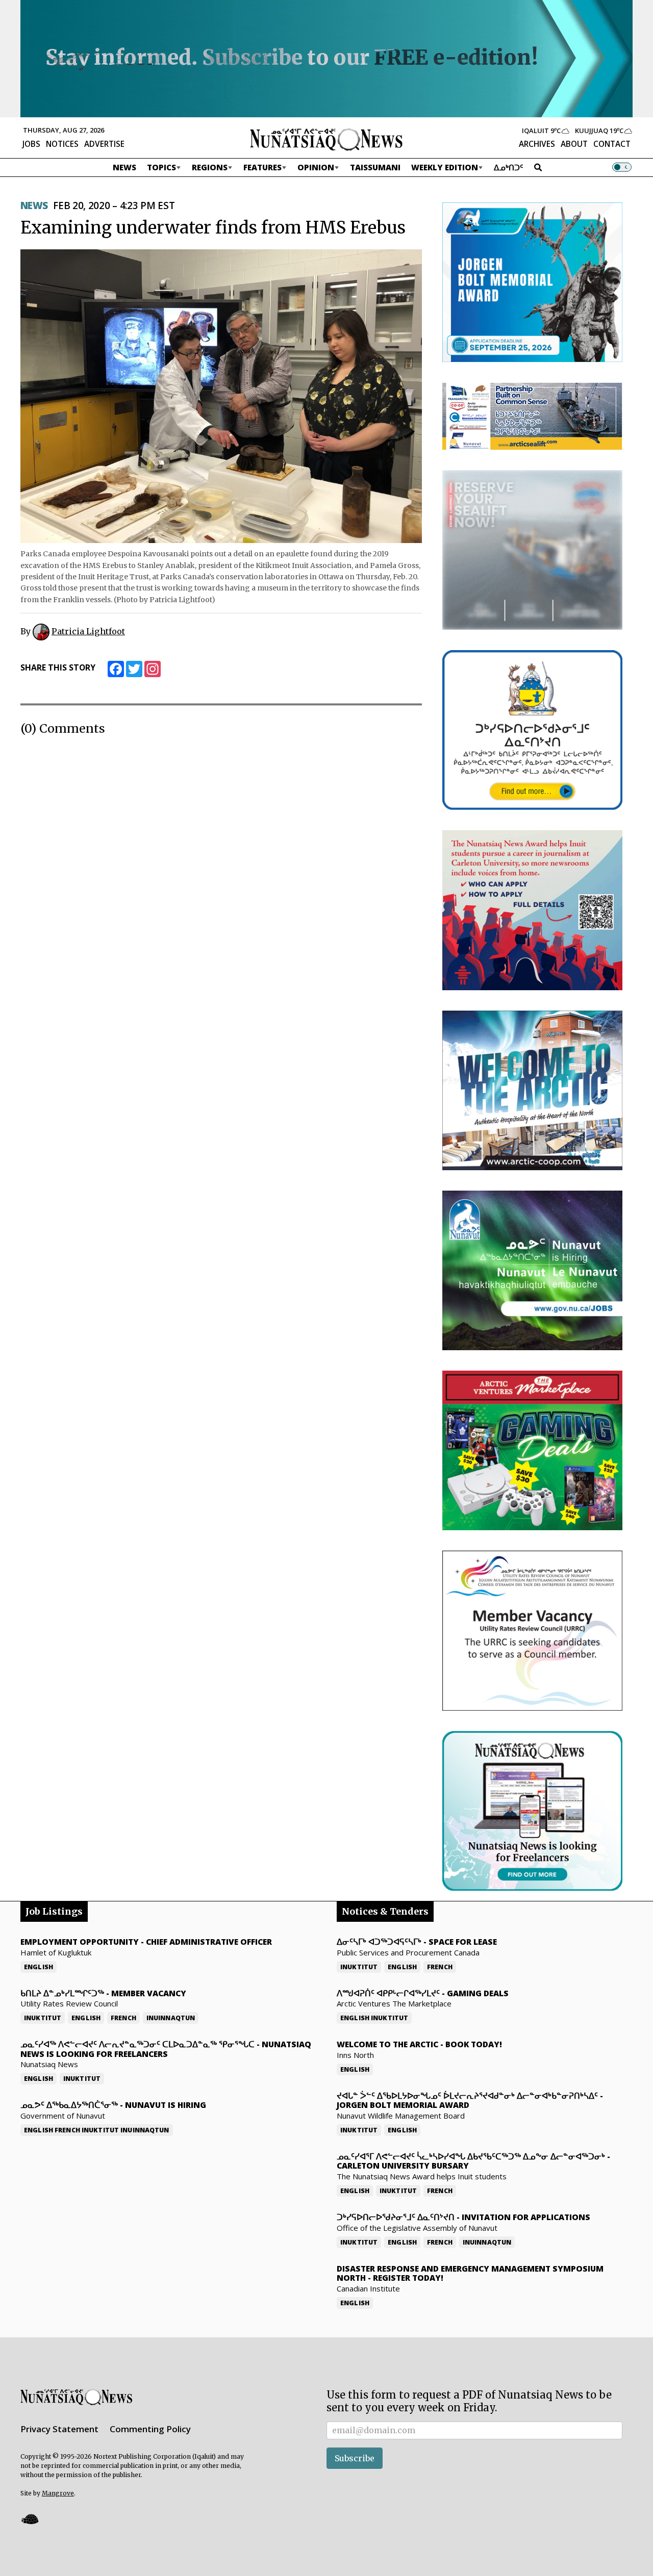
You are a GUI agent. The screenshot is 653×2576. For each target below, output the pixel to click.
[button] (30, 2519)
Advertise (104, 144)
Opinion (316, 167)
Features (262, 167)
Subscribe (355, 2458)
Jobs (31, 144)
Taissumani (375, 167)
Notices (62, 144)
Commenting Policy (150, 2429)
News (124, 167)
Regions (210, 167)
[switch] (622, 167)
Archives (537, 144)
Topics (161, 167)
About (574, 144)
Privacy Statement (59, 2429)
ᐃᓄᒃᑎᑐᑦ (509, 167)
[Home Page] (326, 139)
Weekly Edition (445, 167)
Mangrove (58, 2493)
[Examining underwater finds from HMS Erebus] (221, 396)
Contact (612, 144)
